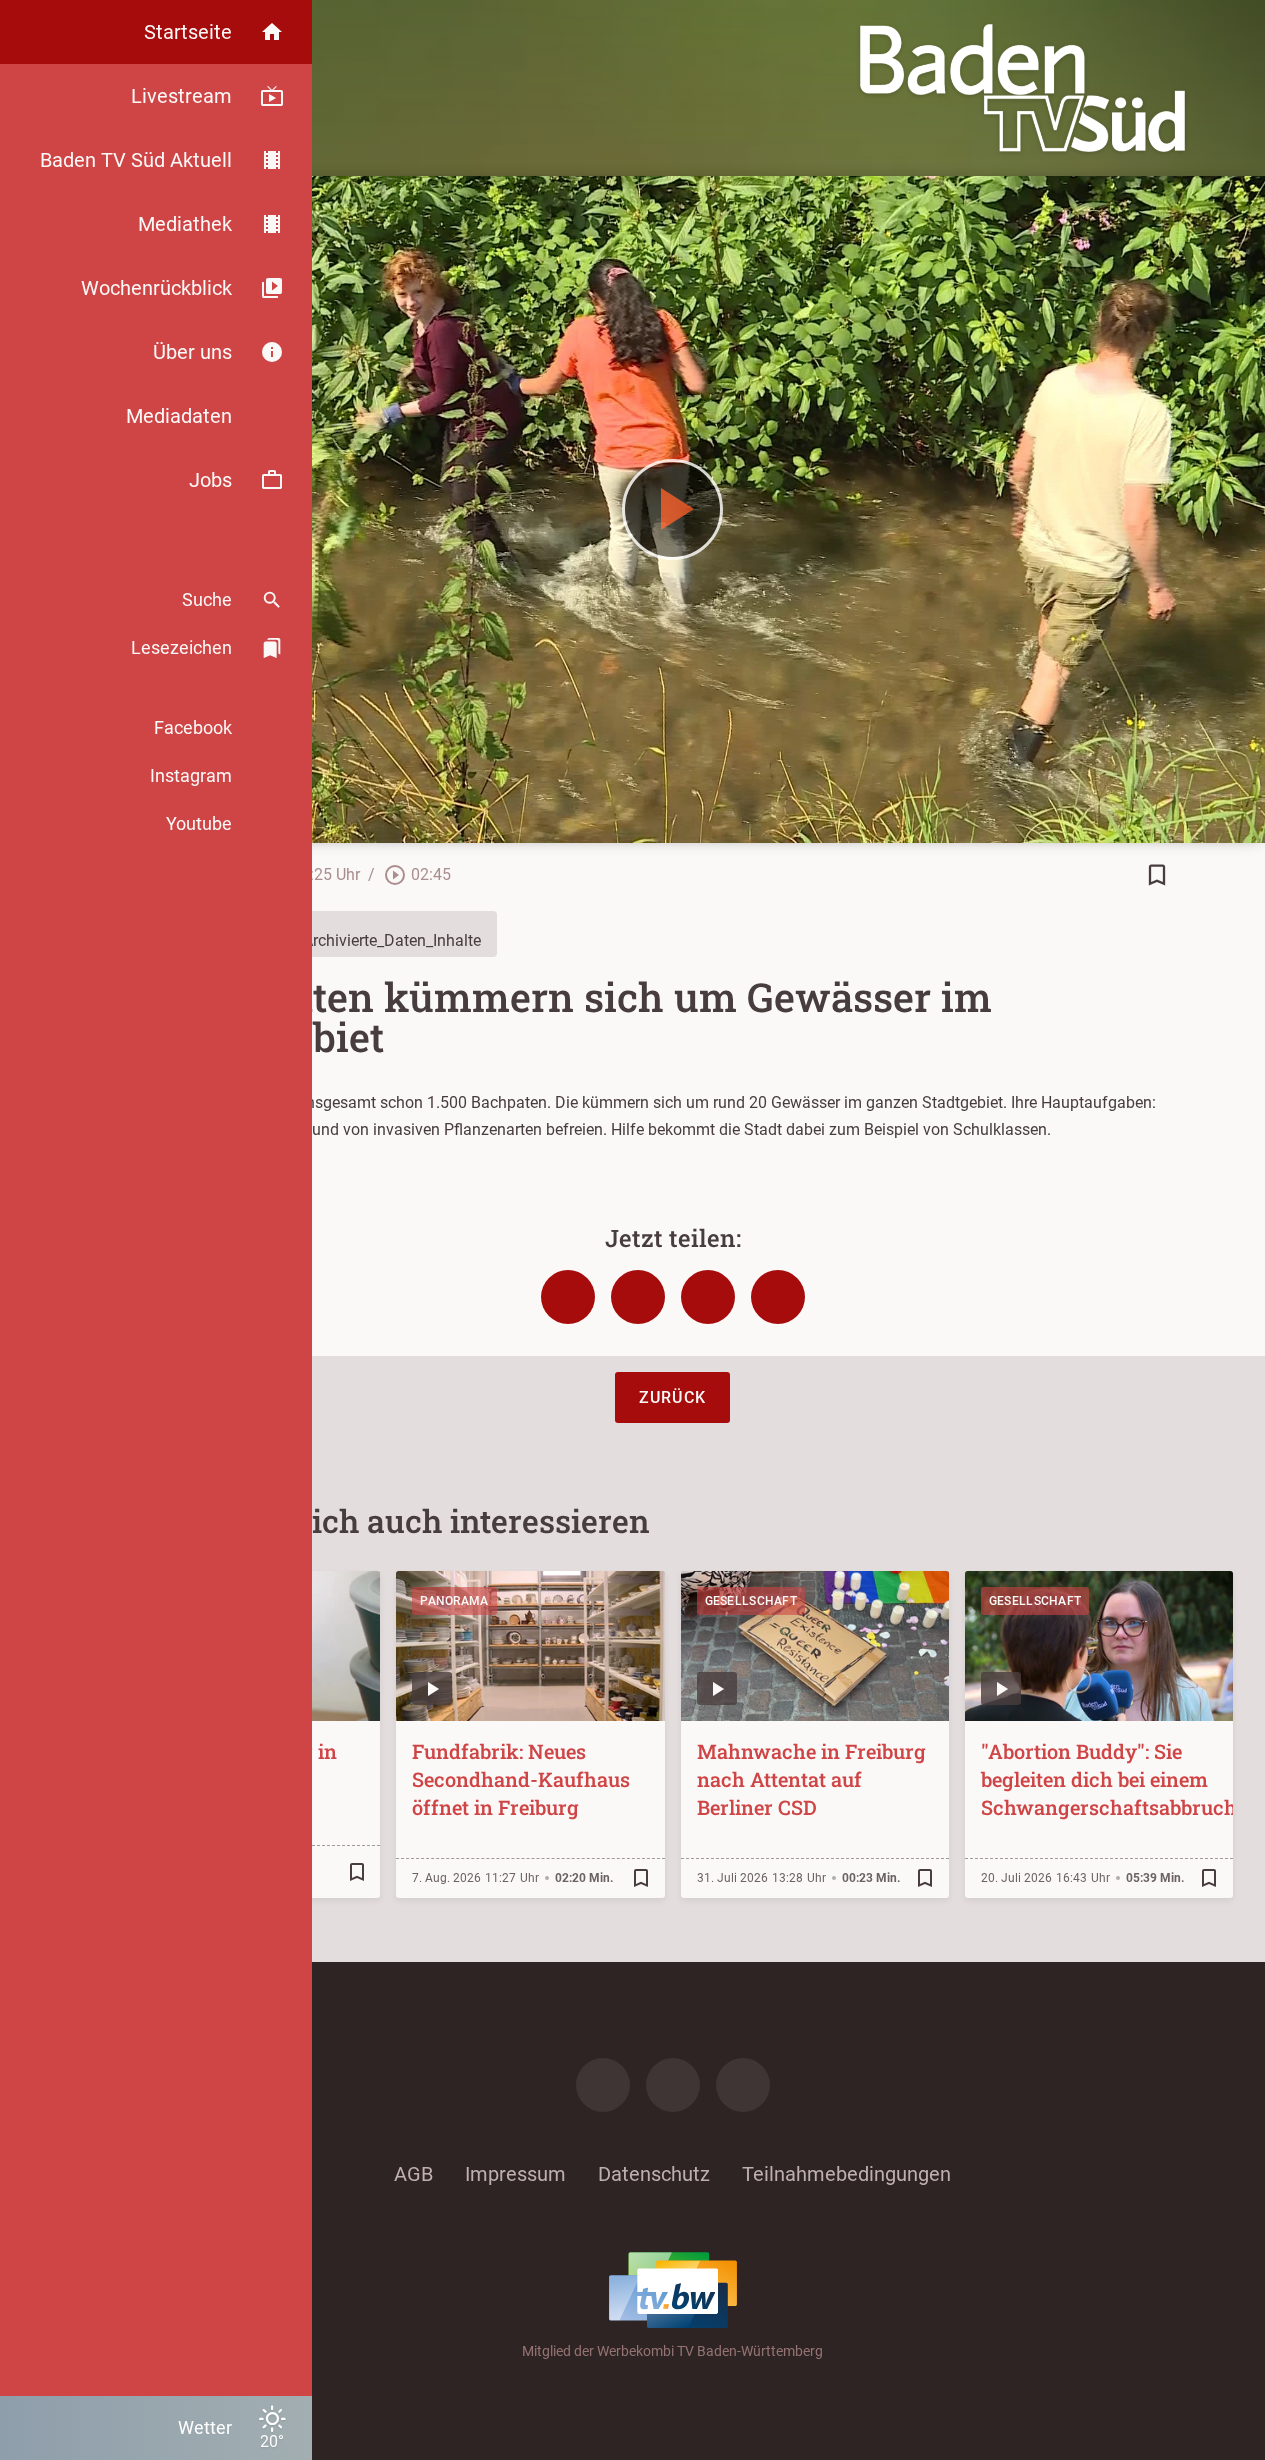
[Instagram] (673, 2085)
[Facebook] (603, 2085)
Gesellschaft (751, 1601)
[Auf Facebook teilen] (568, 1297)
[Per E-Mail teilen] (778, 1297)
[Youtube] (743, 2085)
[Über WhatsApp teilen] (708, 1297)
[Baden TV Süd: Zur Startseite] (1022, 88)
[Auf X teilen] (638, 1297)
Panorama (454, 1601)
